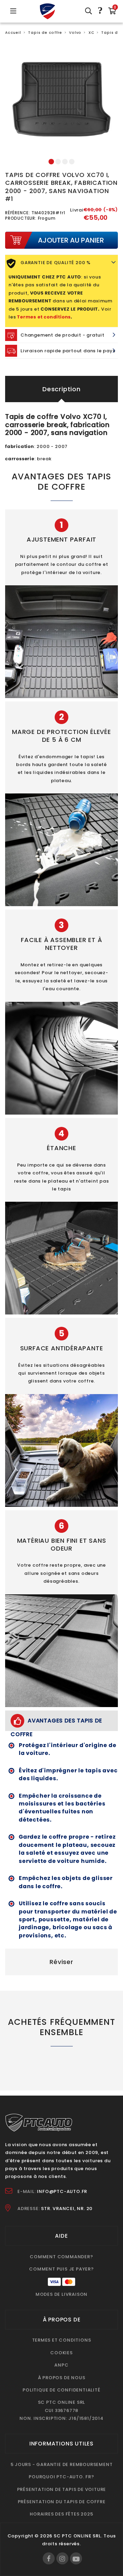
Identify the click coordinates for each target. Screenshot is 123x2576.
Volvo (75, 33)
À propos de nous (62, 2378)
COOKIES (61, 2353)
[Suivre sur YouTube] (76, 2558)
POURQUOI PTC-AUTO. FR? (61, 2477)
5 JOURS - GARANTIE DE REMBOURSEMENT (62, 2464)
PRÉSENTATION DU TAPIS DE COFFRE (62, 2502)
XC (91, 33)
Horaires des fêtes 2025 (61, 2514)
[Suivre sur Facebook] (49, 2558)
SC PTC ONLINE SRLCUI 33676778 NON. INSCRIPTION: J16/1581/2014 (61, 2410)
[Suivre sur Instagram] (62, 2558)
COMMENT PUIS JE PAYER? (61, 2269)
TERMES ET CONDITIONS (62, 2340)
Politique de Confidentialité (61, 2390)
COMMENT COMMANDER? (61, 2257)
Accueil (13, 33)
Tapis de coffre (45, 33)
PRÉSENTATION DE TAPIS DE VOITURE (62, 2489)
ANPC (61, 2365)
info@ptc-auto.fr (62, 2191)
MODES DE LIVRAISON (61, 2294)
